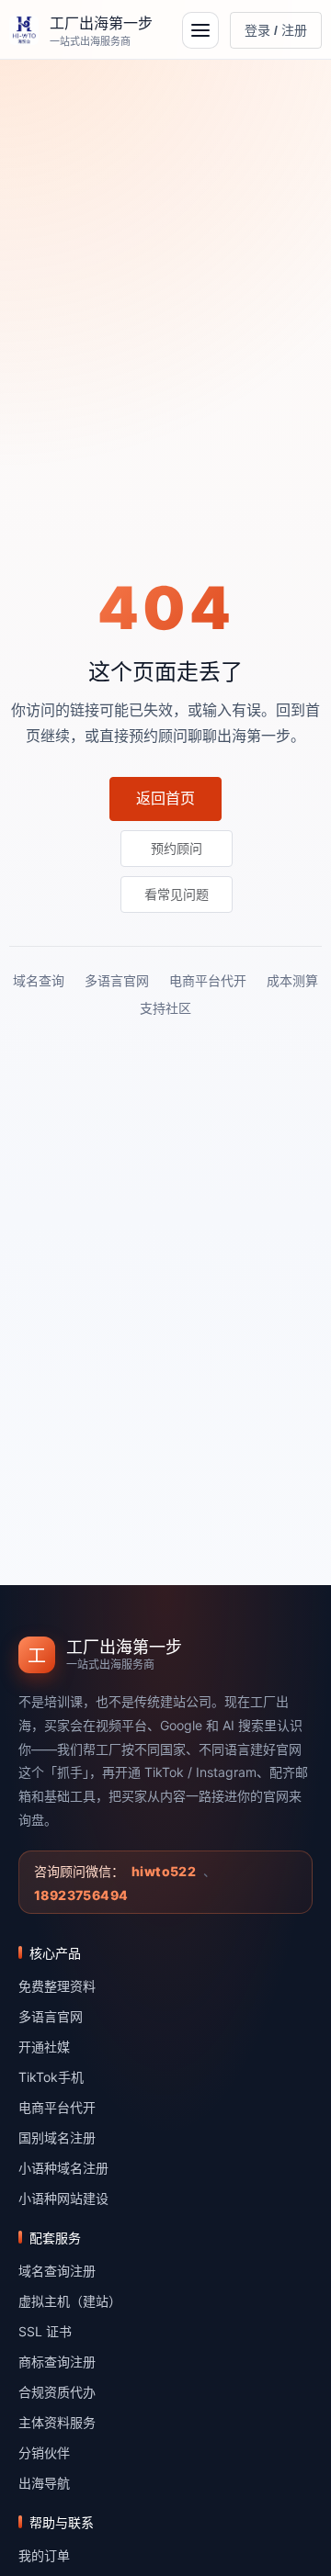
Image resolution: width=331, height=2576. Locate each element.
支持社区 (165, 1008)
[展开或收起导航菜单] (200, 30)
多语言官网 (117, 980)
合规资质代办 (57, 2392)
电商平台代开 (208, 980)
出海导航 (44, 2483)
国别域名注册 (57, 2137)
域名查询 (39, 980)
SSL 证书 (45, 2331)
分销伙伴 (44, 2452)
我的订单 (44, 2555)
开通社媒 (44, 2047)
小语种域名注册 (63, 2168)
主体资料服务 (57, 2422)
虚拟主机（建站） (70, 2301)
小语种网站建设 (63, 2198)
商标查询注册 (57, 2362)
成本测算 (292, 980)
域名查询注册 (57, 2271)
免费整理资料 (57, 1986)
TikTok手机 (51, 2077)
